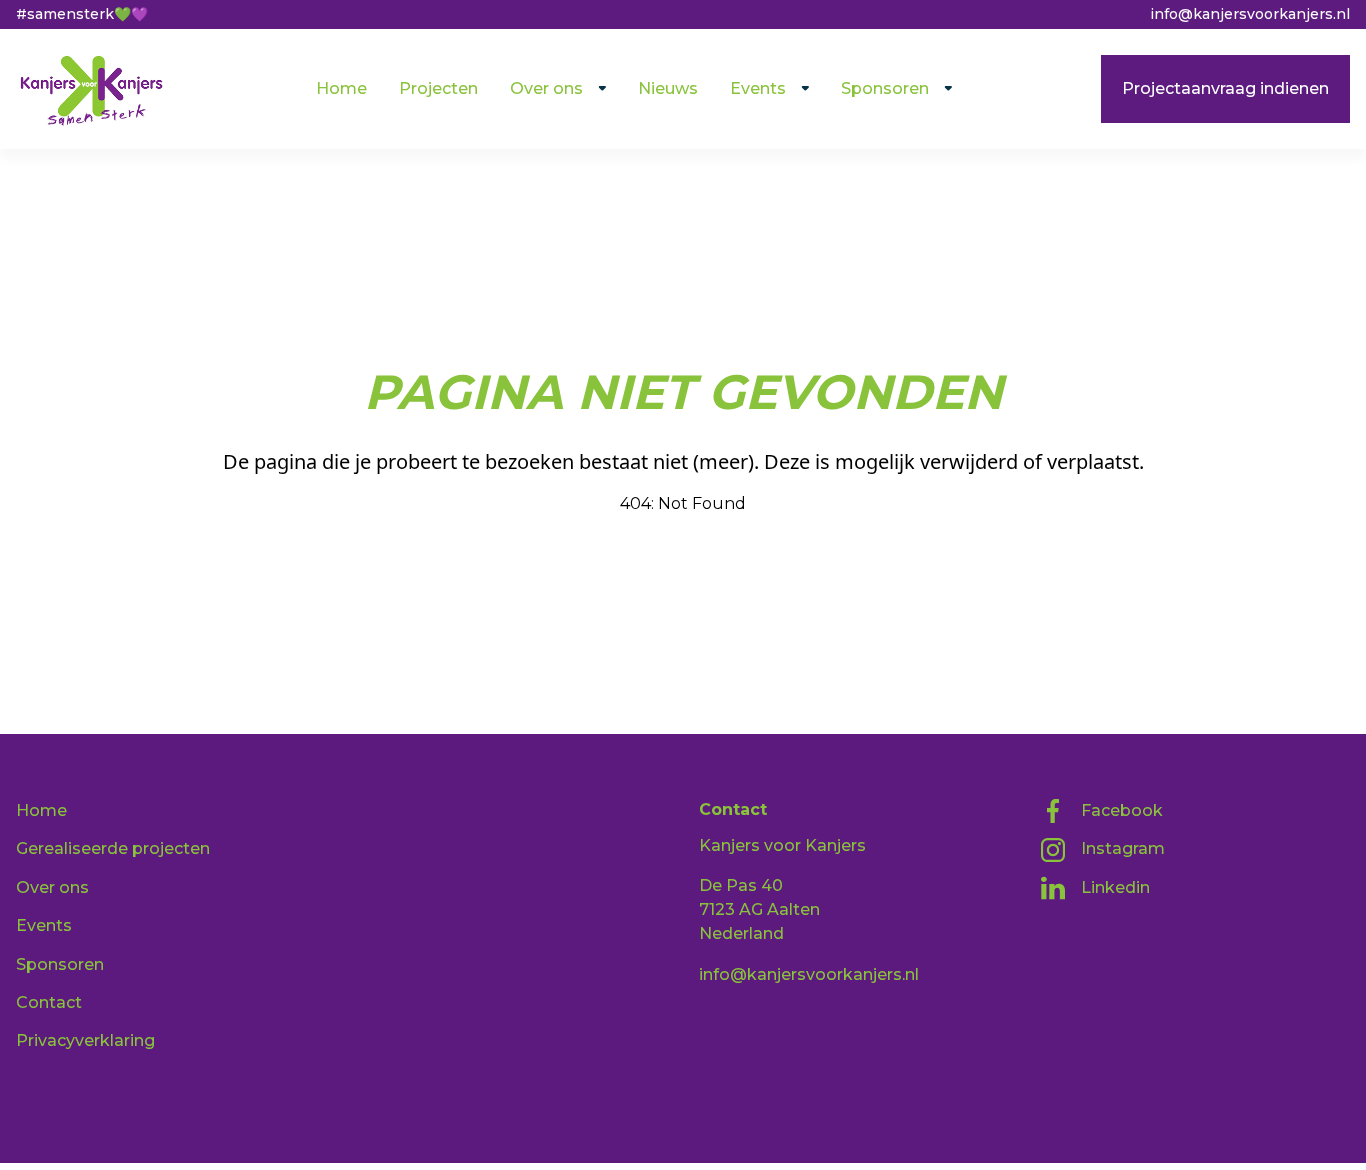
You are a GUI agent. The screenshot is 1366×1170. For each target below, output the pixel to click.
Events (758, 88)
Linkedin (1115, 887)
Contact (49, 1002)
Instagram (1123, 848)
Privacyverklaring (85, 1040)
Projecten (438, 88)
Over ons (546, 88)
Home (341, 88)
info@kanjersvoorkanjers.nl (809, 974)
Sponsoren (885, 88)
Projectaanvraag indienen (1225, 88)
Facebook (1122, 810)
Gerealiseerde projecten (113, 848)
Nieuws (668, 88)
